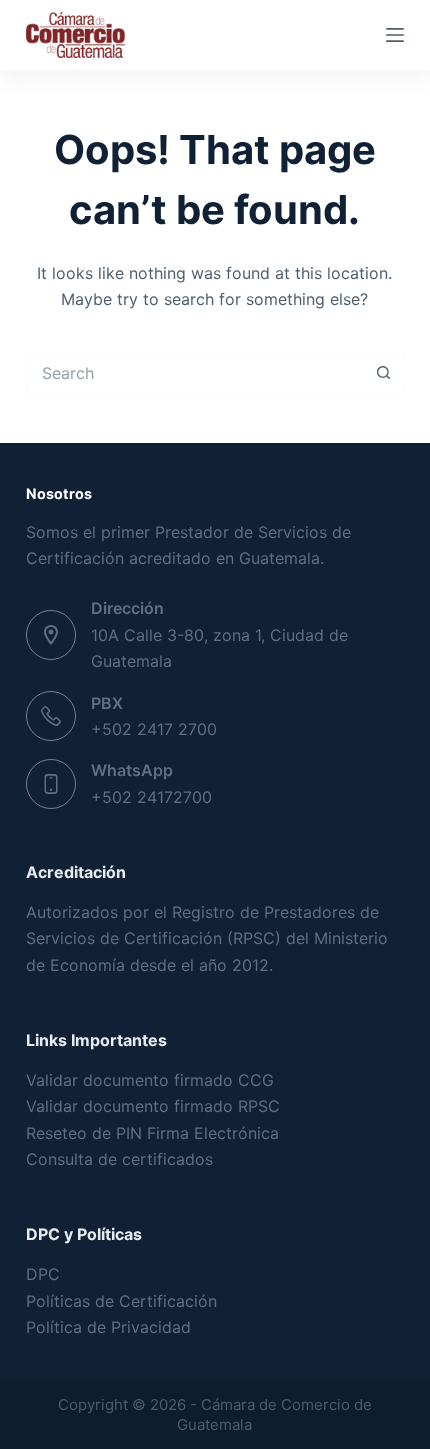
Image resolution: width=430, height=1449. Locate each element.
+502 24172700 (151, 797)
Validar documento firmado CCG (152, 1080)
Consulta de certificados (119, 1159)
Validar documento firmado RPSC (153, 1106)
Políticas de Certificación (121, 1301)
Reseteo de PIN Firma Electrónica (152, 1133)
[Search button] (384, 373)
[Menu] (395, 35)
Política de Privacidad (108, 1327)
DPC (43, 1274)
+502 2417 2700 (154, 729)
